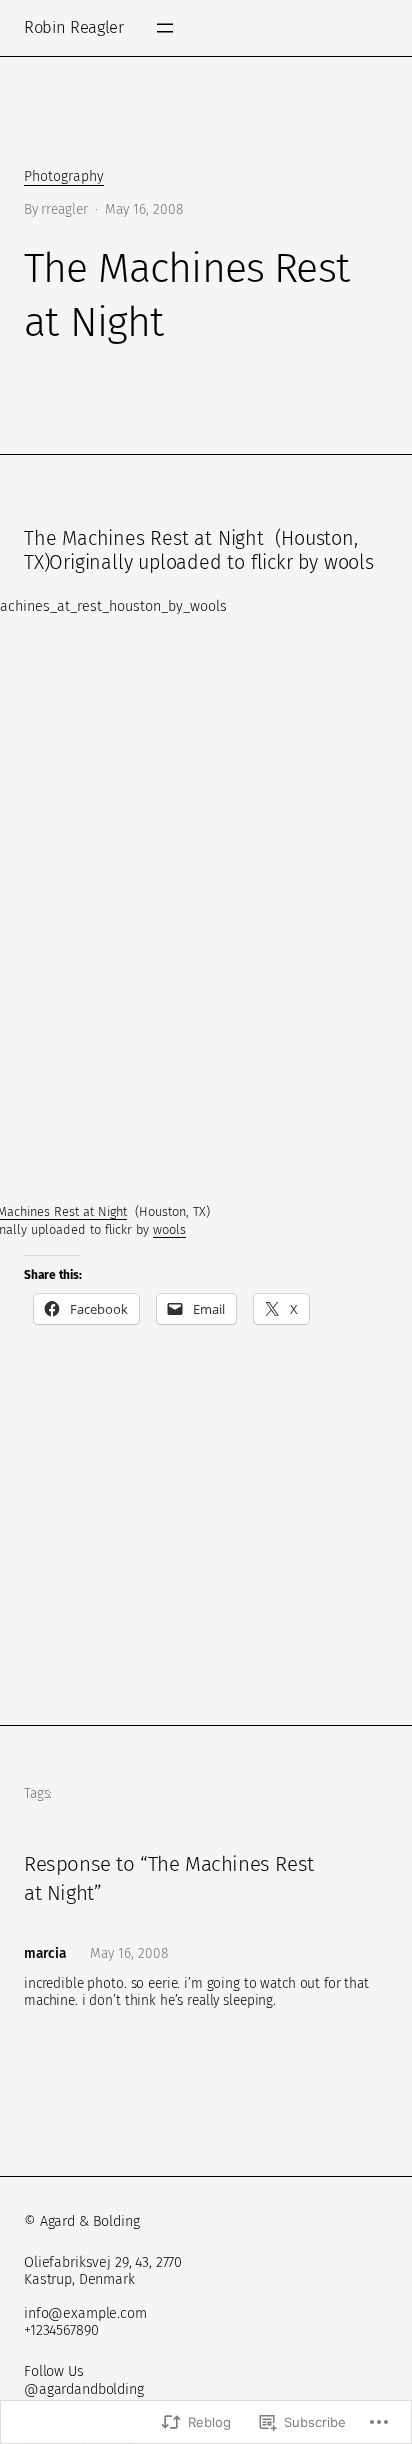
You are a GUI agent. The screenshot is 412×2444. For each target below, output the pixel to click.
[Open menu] (165, 28)
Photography (64, 176)
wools (169, 1229)
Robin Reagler (74, 27)
